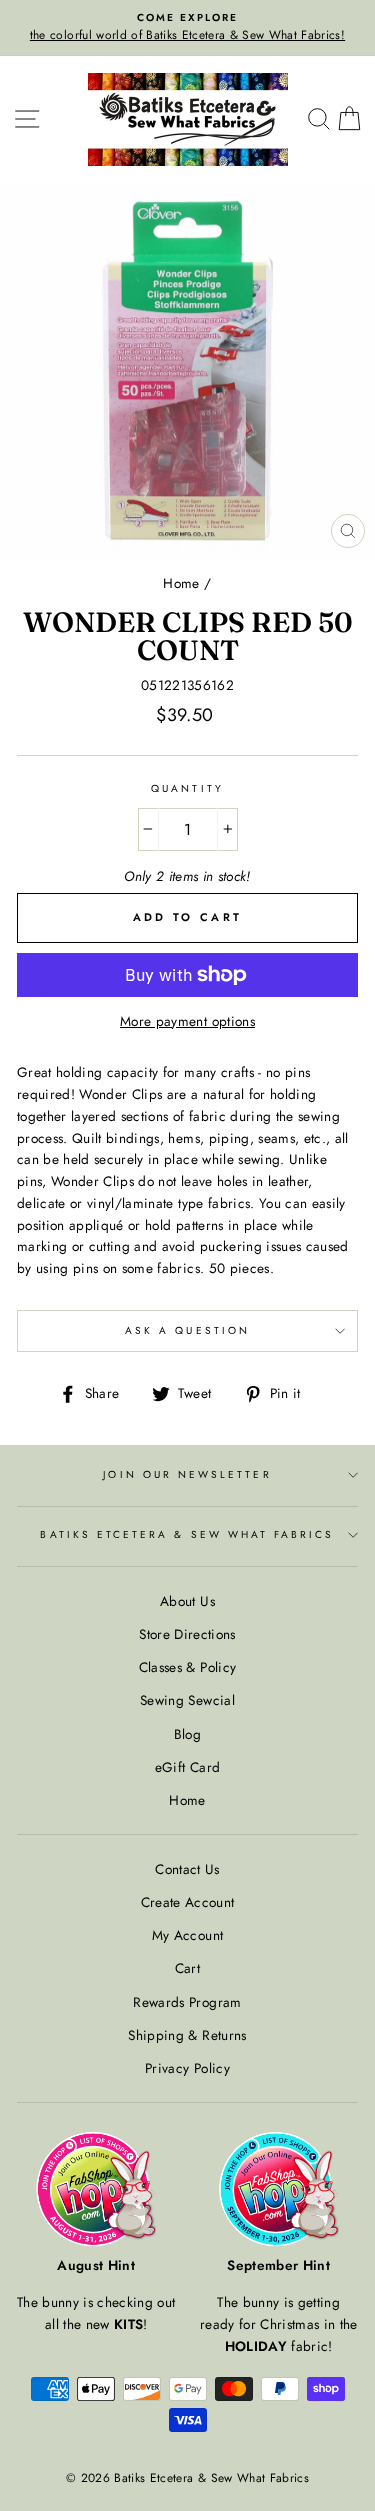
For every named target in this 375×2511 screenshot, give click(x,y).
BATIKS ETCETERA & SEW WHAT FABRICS (187, 1534)
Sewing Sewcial (187, 1700)
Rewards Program (187, 2002)
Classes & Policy (187, 1667)
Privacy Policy (187, 2068)
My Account (187, 1935)
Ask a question (187, 1330)
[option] (187, 28)
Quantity (187, 788)
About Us (187, 1601)
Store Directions (187, 1634)
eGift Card (187, 1767)
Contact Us (187, 1869)
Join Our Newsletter (187, 1474)
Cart (187, 1968)
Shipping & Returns (187, 2035)
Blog (187, 1734)
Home (181, 583)
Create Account (188, 1902)
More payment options (187, 1021)
